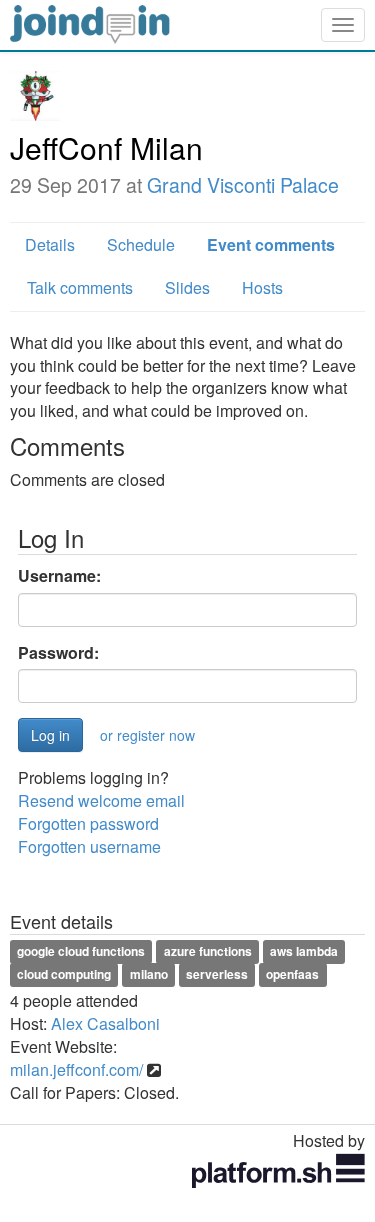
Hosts (262, 287)
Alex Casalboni (105, 1023)
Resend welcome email (101, 800)
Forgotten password (88, 823)
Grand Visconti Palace (243, 185)
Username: (59, 576)
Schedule (141, 244)
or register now (147, 735)
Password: (58, 653)
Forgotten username (89, 846)
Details (50, 244)
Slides (187, 287)
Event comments (271, 244)
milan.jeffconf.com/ (76, 1069)
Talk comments (80, 287)
